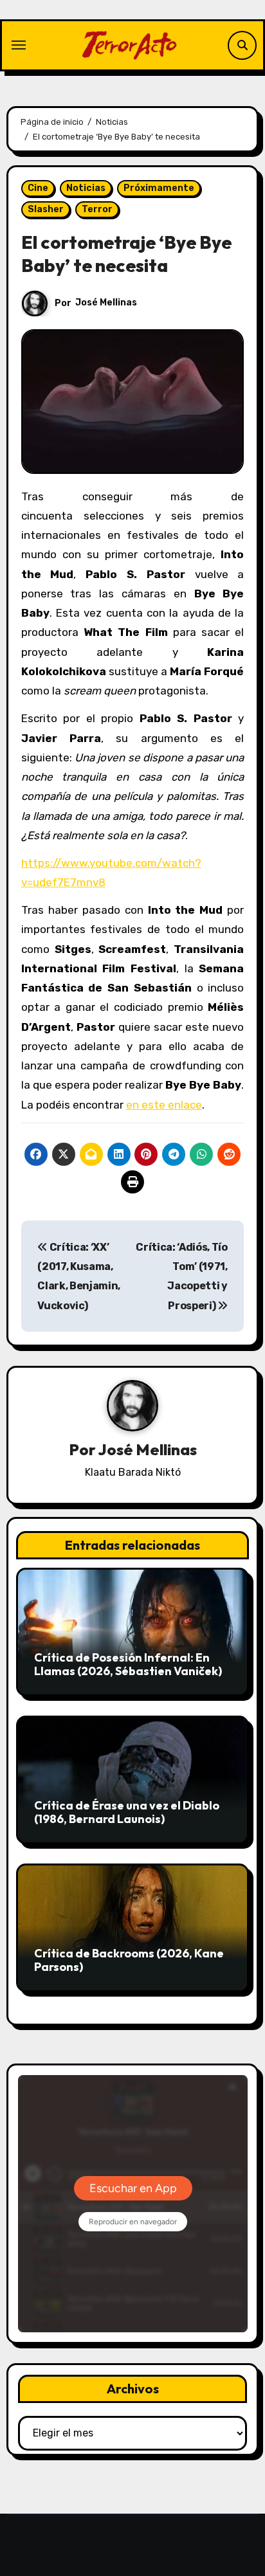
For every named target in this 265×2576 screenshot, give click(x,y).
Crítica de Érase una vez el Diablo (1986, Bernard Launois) (127, 1812)
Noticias (86, 188)
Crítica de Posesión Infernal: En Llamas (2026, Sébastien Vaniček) (128, 1664)
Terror (97, 209)
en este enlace (164, 1105)
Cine (38, 188)
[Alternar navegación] (19, 45)
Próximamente (159, 188)
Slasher (46, 209)
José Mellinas (106, 303)
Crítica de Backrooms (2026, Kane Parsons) (129, 1960)
